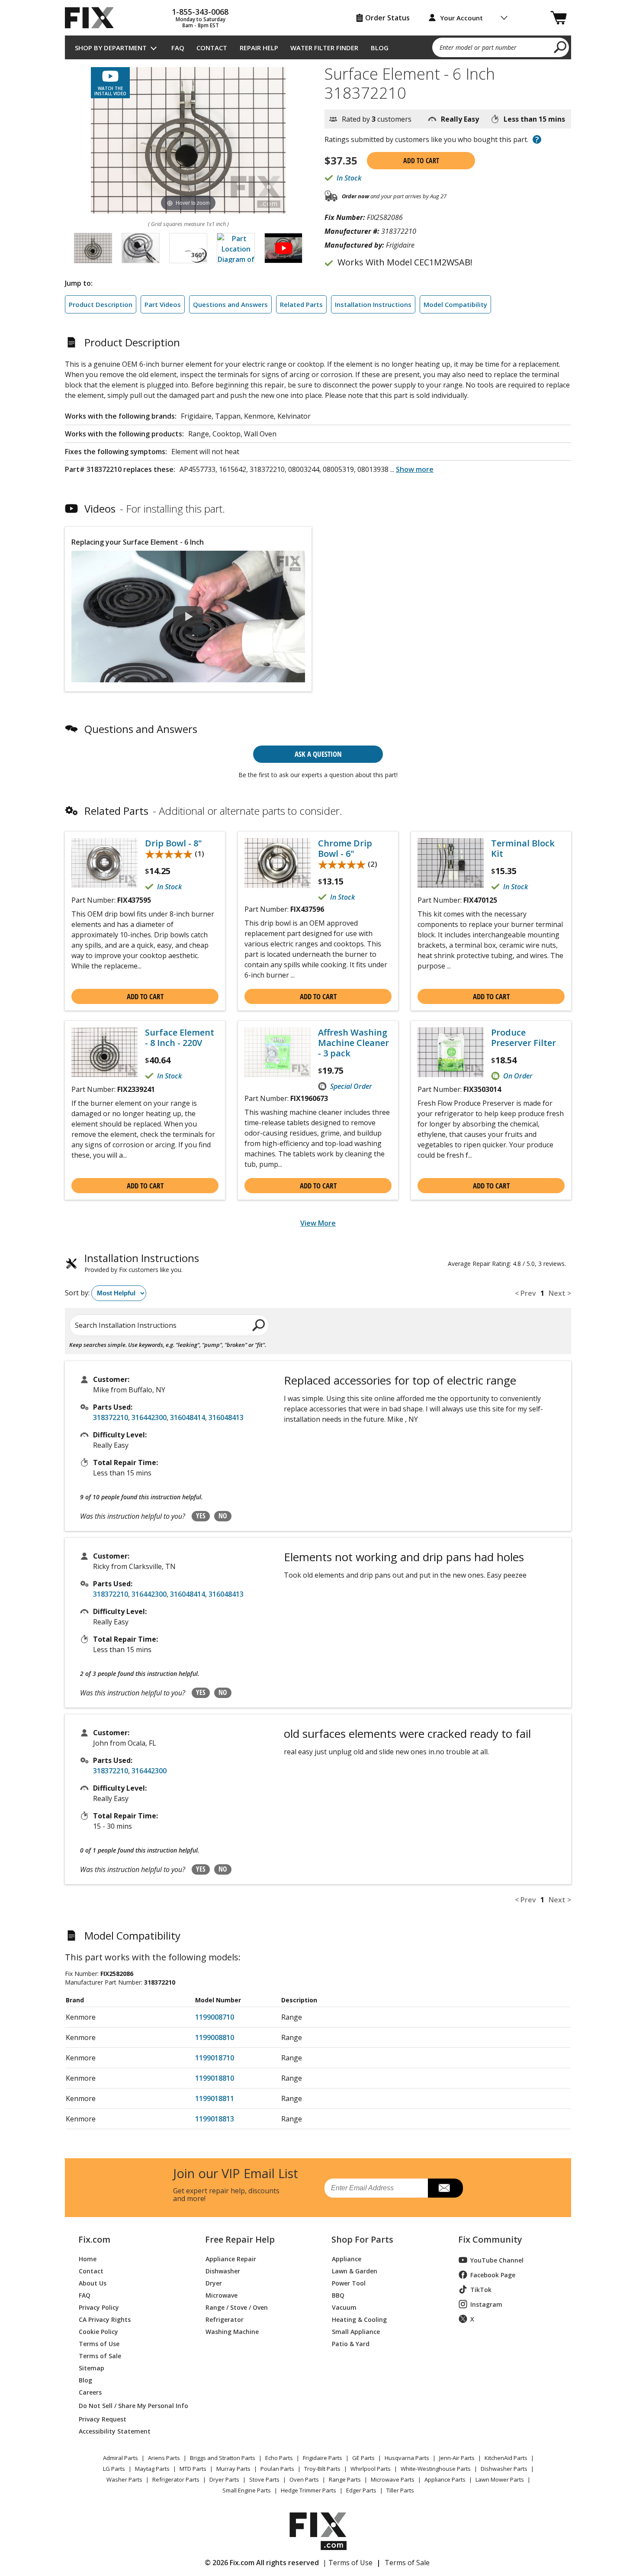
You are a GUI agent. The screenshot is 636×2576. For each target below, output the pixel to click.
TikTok (481, 2290)
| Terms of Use (348, 2563)
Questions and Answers (230, 304)
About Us (93, 2283)
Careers (90, 2392)
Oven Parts (304, 2479)
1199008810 (215, 2037)
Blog (380, 48)
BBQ (338, 2295)
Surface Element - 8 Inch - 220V (180, 1038)
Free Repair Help (240, 2240)
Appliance (347, 2258)
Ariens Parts (164, 2458)
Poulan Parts (277, 2469)
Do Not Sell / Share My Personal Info (130, 2406)
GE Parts (363, 2458)
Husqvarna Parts (407, 2458)
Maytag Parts (152, 2469)
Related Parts (301, 304)
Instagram (486, 2304)
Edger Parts (361, 2490)
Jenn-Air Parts (457, 2458)
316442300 (149, 1417)
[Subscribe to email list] (445, 2188)
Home (88, 2258)
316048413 (226, 1417)
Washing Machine (232, 2331)
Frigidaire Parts (323, 2458)
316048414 (188, 1417)
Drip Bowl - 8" (173, 843)
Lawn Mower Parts (500, 2479)
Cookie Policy (98, 2331)
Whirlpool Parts (371, 2469)
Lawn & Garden (355, 2271)
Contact (212, 48)
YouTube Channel (497, 2260)
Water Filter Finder (324, 48)
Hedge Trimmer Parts (308, 2490)
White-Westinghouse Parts (436, 2469)
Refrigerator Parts (176, 2479)
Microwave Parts (393, 2479)
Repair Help (259, 48)
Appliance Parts (445, 2479)
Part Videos (163, 304)
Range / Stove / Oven (237, 2307)
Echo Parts (279, 2458)
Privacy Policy (99, 2307)
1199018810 (215, 2078)
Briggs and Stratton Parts (223, 2458)
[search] (561, 47)
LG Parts (114, 2469)
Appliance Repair (231, 2258)
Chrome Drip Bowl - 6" (345, 849)
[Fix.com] (93, 18)
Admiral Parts (120, 2458)
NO (223, 1516)
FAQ (178, 48)
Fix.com (94, 2240)
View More (318, 1223)
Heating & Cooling (359, 2319)
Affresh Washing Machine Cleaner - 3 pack (353, 1043)
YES (201, 1516)
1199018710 (215, 2058)
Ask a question (318, 754)
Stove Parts (264, 2479)
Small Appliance (356, 2331)
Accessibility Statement (115, 2431)
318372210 (111, 1417)
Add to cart (421, 161)
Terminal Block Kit (523, 849)
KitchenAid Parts (506, 2458)
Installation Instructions (373, 304)
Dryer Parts (224, 2479)
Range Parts (345, 2479)
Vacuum (344, 2307)
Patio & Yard (351, 2343)
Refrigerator (225, 2319)
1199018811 (215, 2098)
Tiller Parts (400, 2490)
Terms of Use (99, 2343)
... (412, 469)
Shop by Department (111, 48)
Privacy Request (103, 2419)
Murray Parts (233, 2469)
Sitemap (92, 2368)
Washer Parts (124, 2479)
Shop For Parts (362, 2240)
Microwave (222, 2295)
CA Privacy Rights (105, 2319)
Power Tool (349, 2283)
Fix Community (490, 2240)
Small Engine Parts (247, 2490)
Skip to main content (318, 23)
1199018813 (215, 2119)
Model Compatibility (455, 304)
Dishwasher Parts (504, 2469)
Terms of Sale (100, 2355)
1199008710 (215, 2017)
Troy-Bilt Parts (322, 2469)
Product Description (101, 304)
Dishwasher (223, 2271)
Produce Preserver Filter (524, 1038)
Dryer (214, 2283)
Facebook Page (493, 2275)
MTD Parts (193, 2469)
